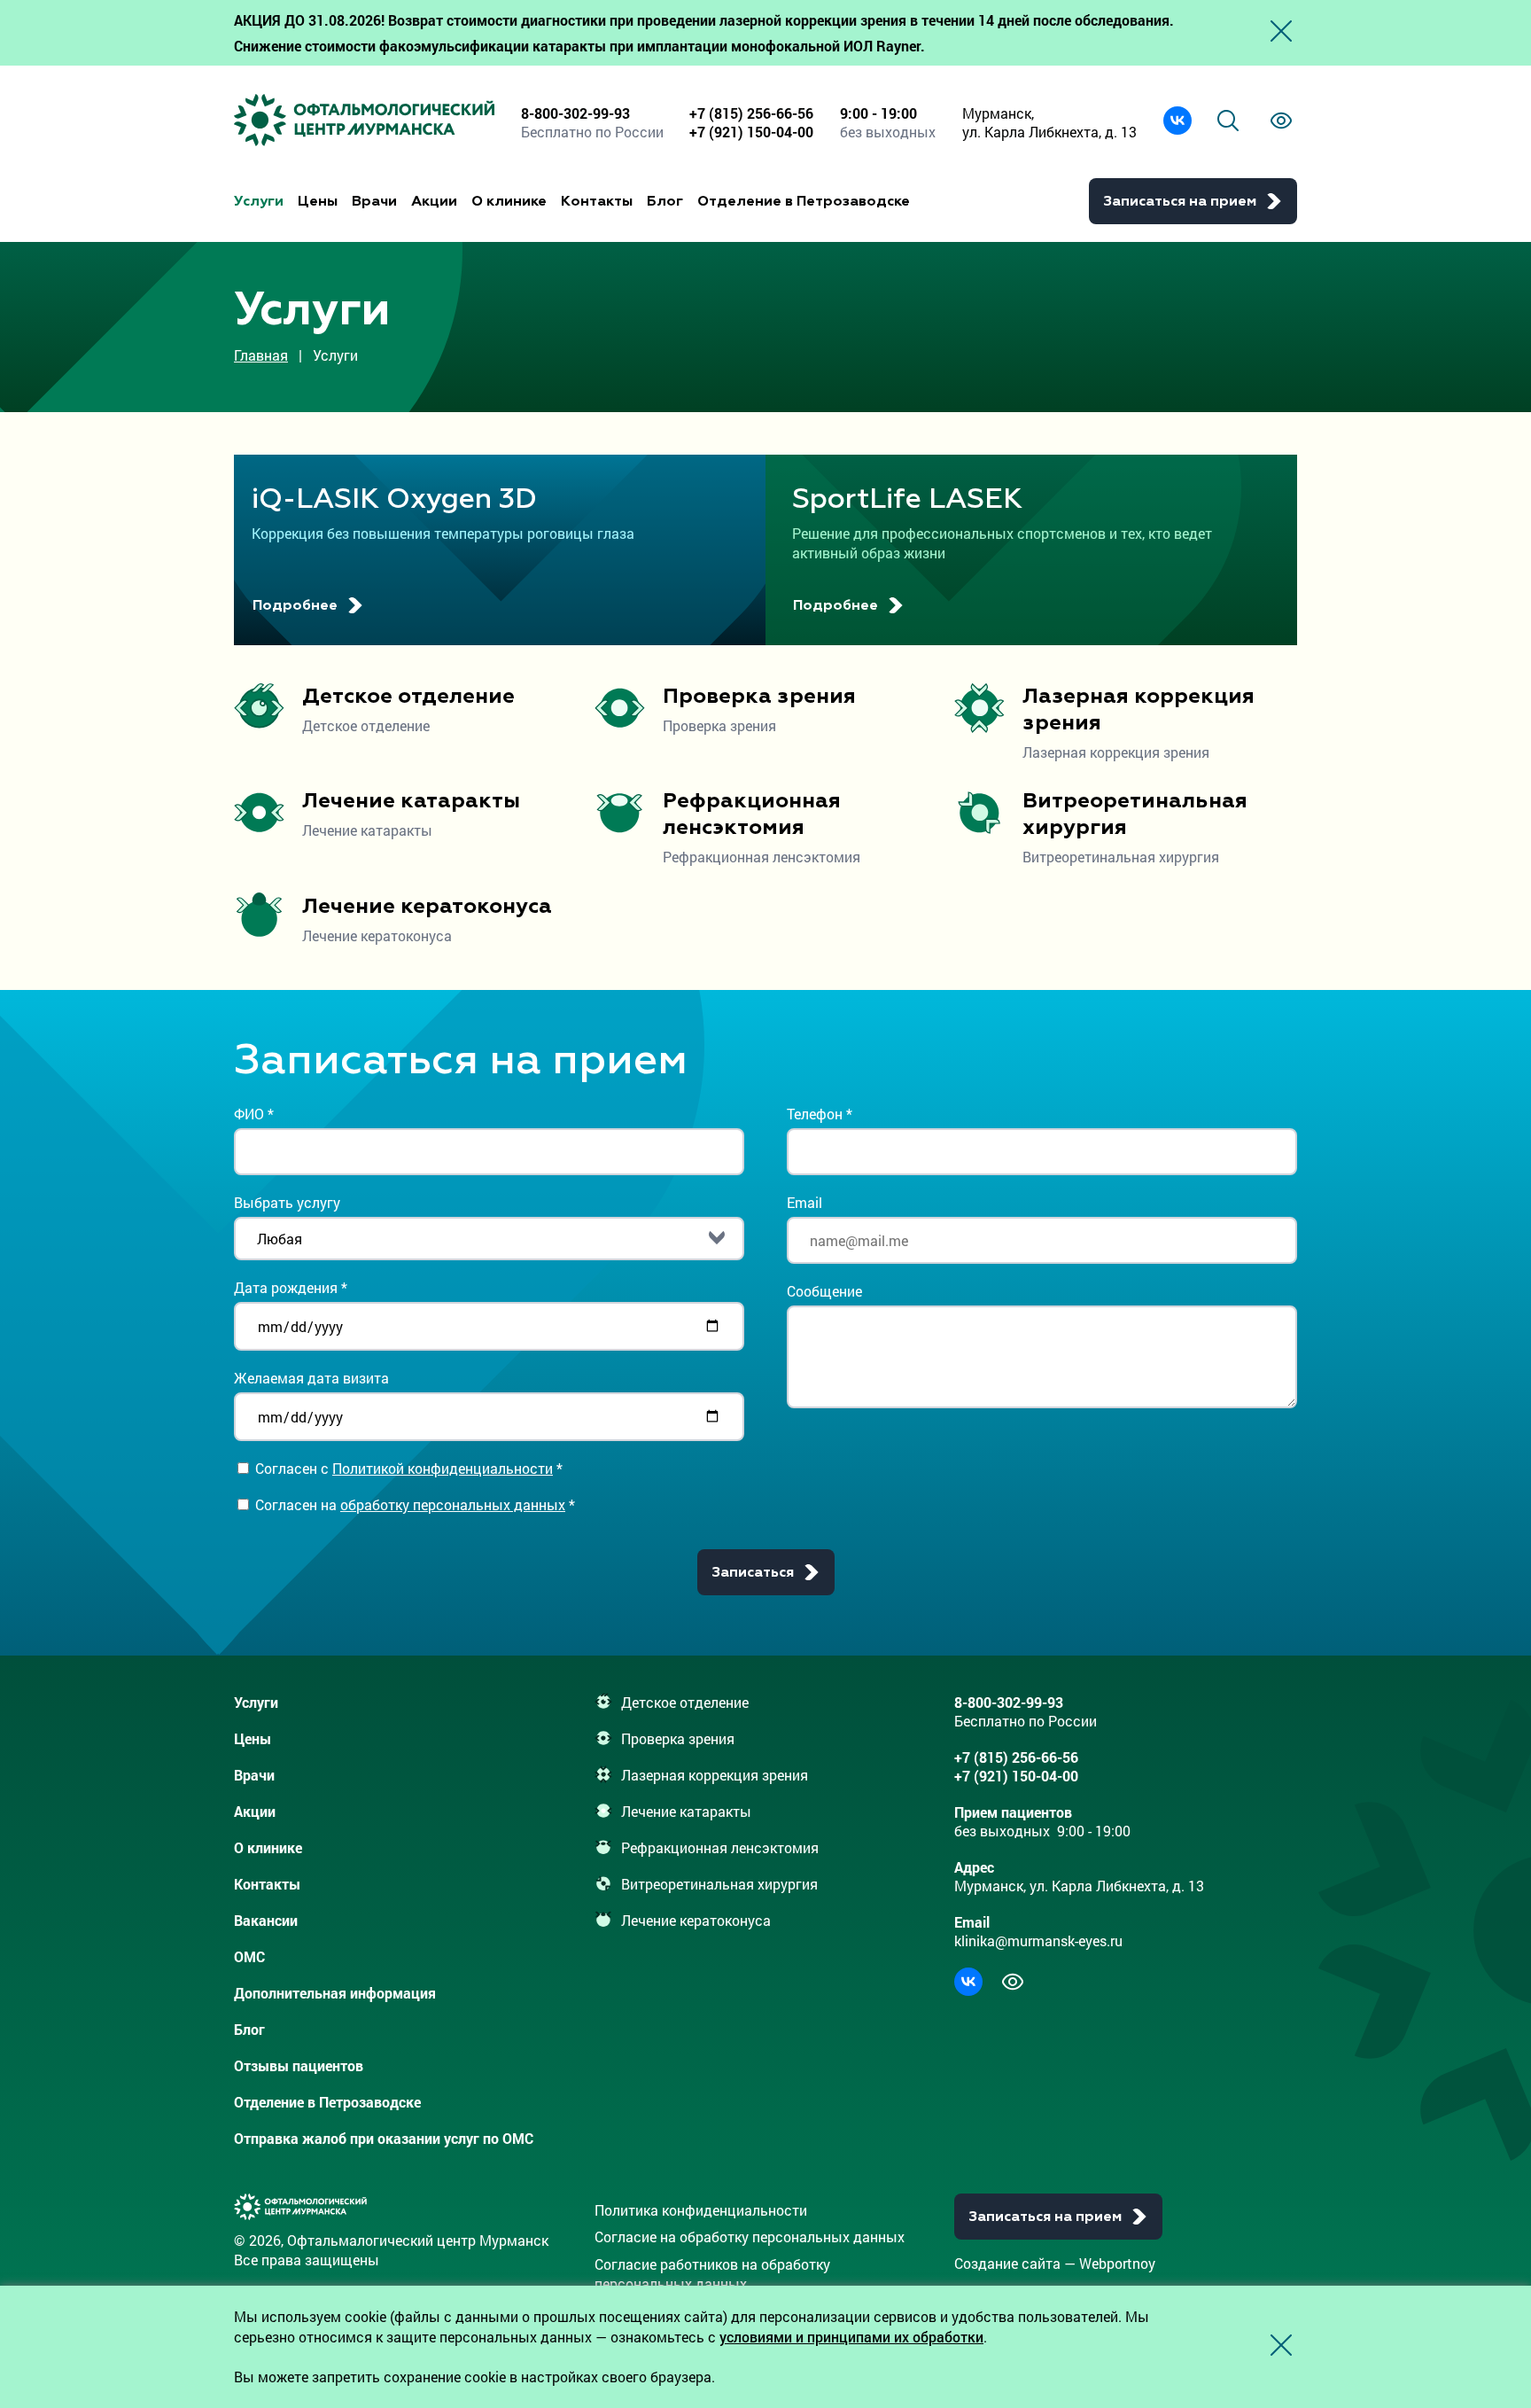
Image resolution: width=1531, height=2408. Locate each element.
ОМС (249, 1956)
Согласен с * (409, 1468)
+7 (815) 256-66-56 (751, 113)
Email (804, 1202)
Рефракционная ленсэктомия (720, 1847)
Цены (318, 201)
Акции (434, 201)
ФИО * (254, 1114)
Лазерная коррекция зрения (715, 1775)
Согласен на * (415, 1504)
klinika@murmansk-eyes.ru (1038, 1940)
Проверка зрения (678, 1738)
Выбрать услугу (287, 1202)
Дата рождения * (291, 1287)
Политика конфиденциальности (701, 2210)
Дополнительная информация (335, 1993)
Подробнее (295, 605)
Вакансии (266, 1920)
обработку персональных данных (453, 1504)
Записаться (753, 1572)
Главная (261, 355)
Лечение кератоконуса (696, 1920)
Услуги (259, 201)
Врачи (374, 201)
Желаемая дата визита (311, 1378)
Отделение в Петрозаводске (804, 201)
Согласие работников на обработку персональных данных (712, 2274)
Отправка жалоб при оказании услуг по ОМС (384, 2138)
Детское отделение (685, 1702)
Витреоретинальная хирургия (719, 1884)
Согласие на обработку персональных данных (750, 2237)
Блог (665, 201)
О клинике (509, 201)
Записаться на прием (1180, 201)
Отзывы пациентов (299, 2065)
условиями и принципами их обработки (851, 2337)
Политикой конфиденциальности (443, 1468)
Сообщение (824, 1291)
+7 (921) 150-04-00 (751, 132)
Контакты (597, 201)
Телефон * (820, 1114)
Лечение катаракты (686, 1811)
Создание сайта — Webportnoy (1055, 2263)
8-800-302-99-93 (575, 113)
